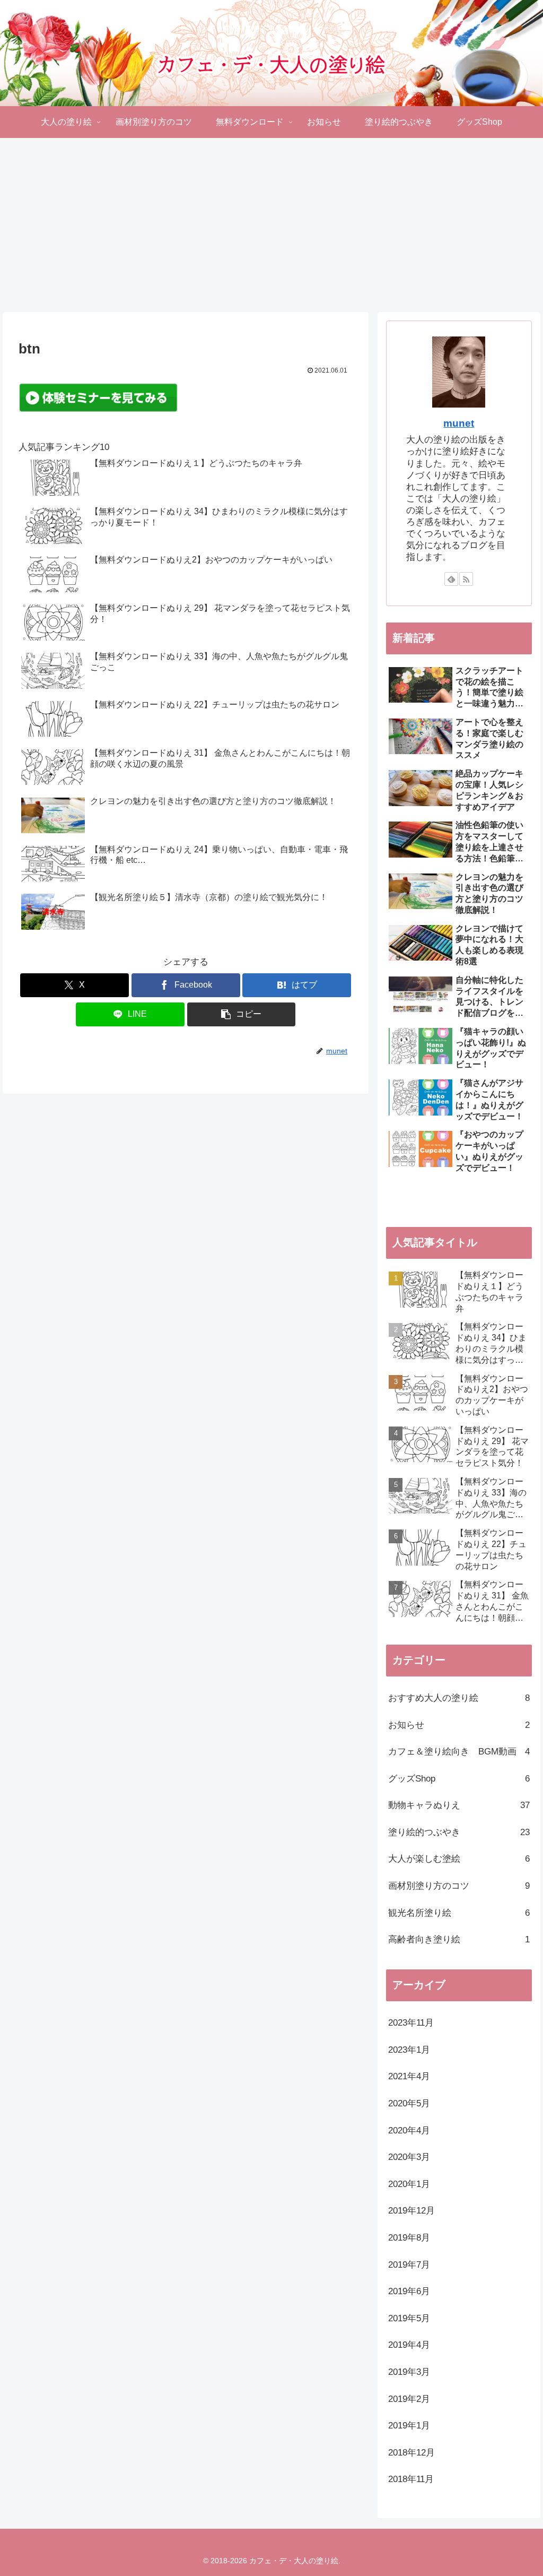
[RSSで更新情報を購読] (466, 579)
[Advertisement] (271, 225)
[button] (242, 1014)
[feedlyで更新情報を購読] (451, 579)
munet (459, 423)
